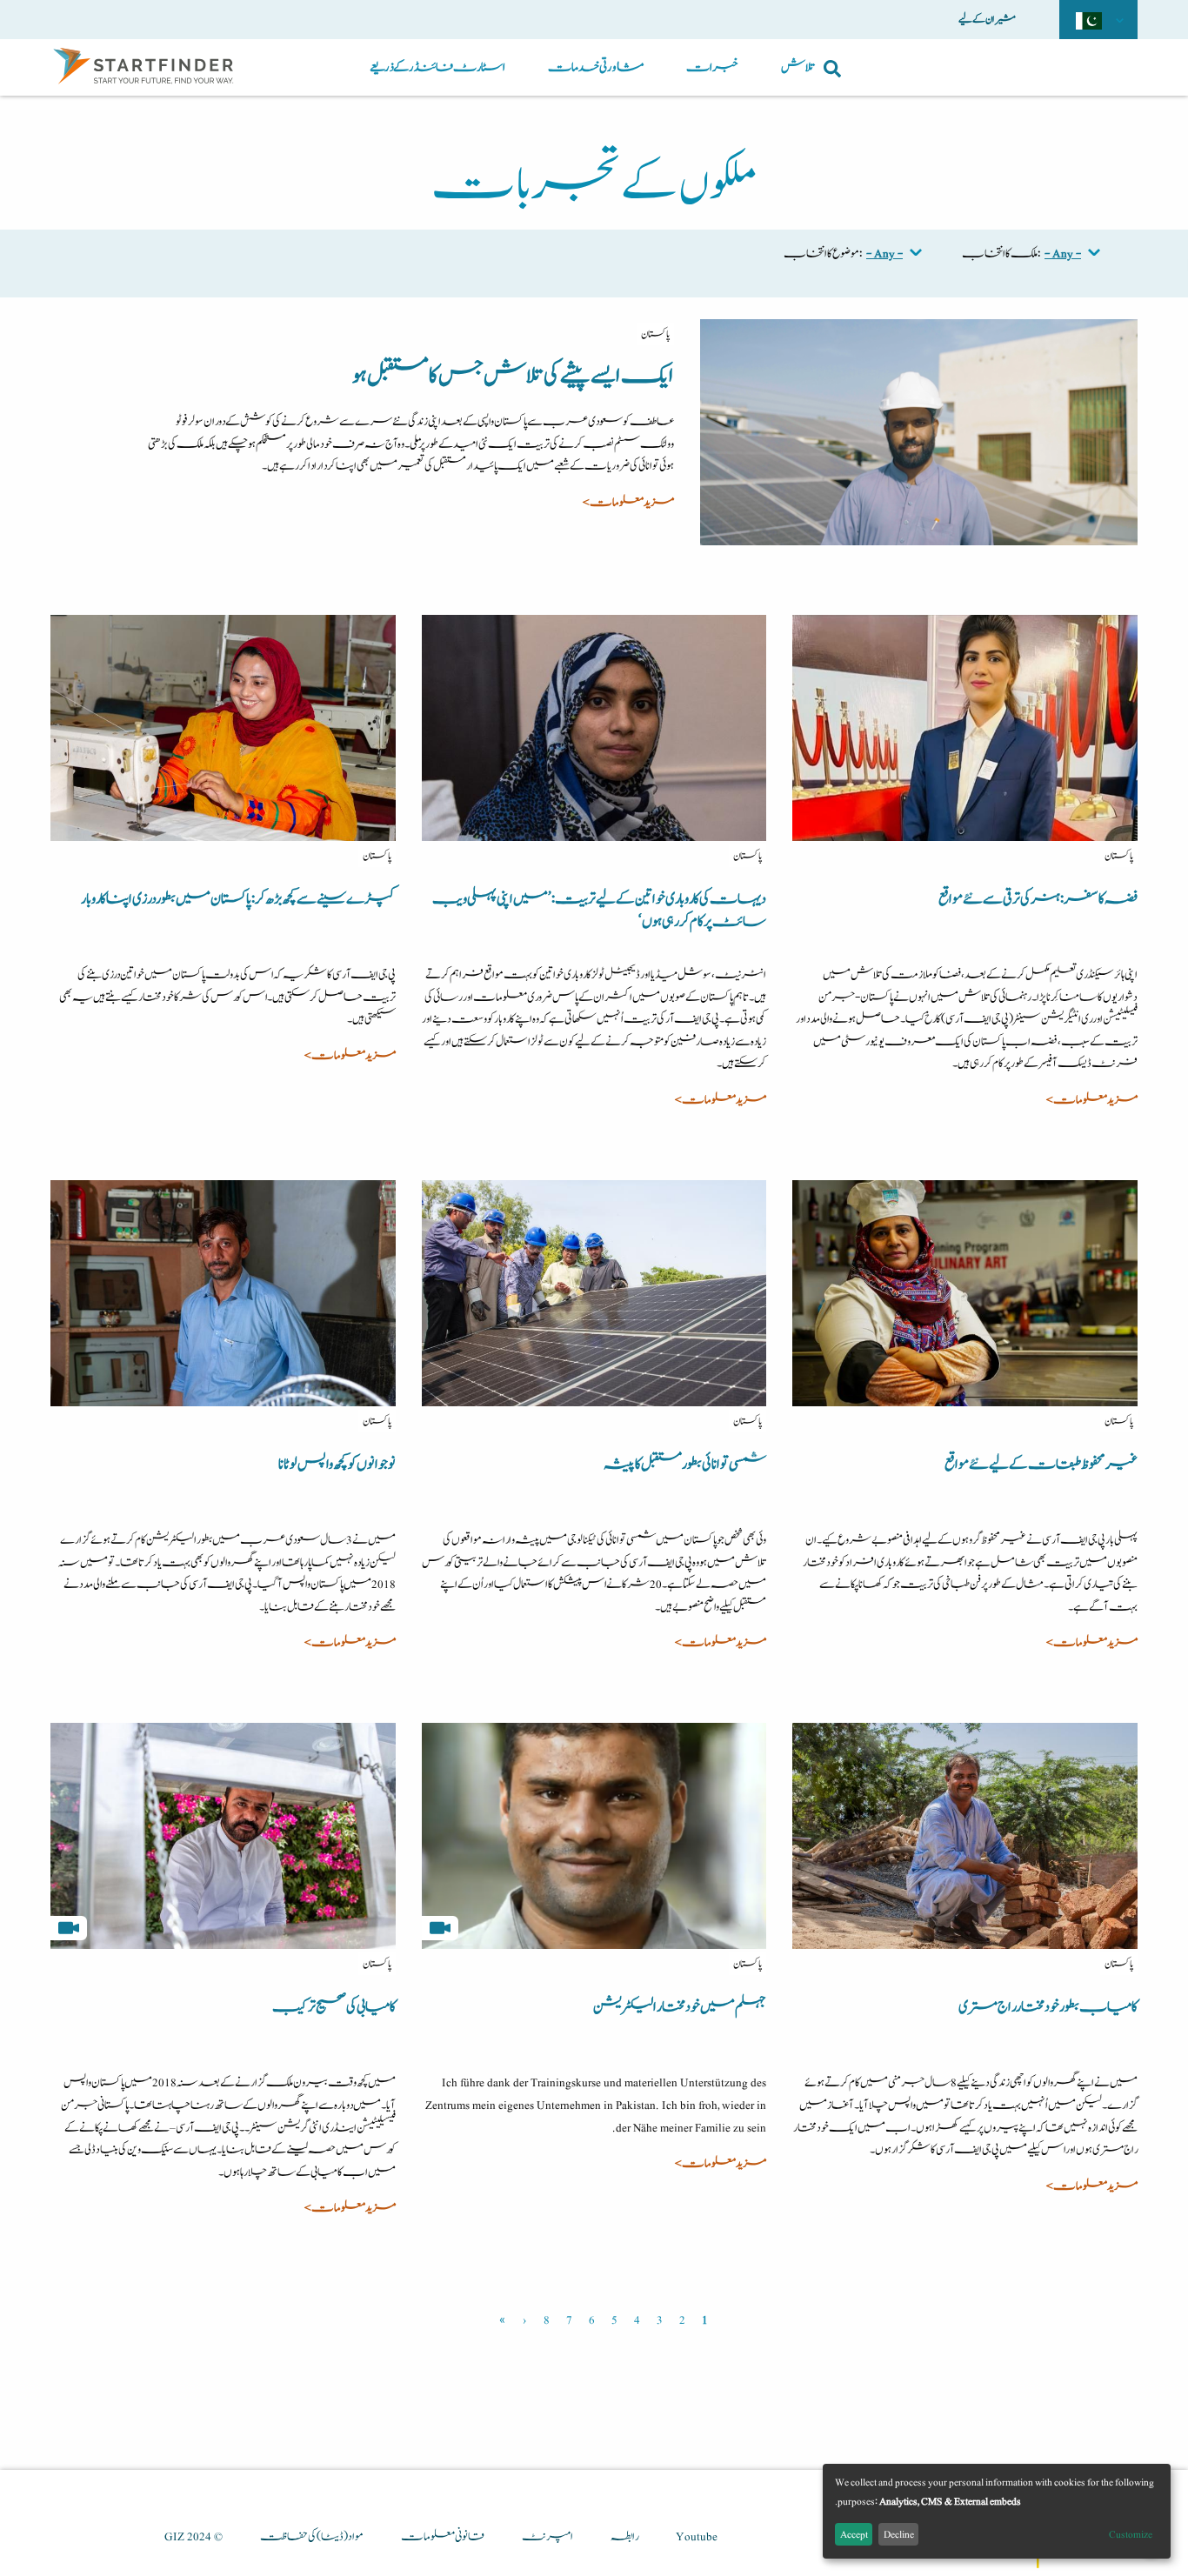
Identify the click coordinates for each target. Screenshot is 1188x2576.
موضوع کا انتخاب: (823, 254)
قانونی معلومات (443, 2537)
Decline (899, 2534)
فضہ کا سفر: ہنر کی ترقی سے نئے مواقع (1038, 899)
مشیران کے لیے (987, 19)
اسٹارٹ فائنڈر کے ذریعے (437, 67)
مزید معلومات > (628, 503)
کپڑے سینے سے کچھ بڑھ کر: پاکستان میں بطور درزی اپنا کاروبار (238, 899)
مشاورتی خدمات (596, 67)
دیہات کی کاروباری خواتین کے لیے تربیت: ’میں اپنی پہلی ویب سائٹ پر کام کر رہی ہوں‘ (599, 911)
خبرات (712, 67)
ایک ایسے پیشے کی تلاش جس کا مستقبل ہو (513, 376)
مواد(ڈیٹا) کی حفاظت (312, 2537)
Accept (854, 2534)
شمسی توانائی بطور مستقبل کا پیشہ (685, 1465)
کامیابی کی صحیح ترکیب (334, 2007)
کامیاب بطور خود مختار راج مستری (1048, 2007)
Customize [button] (1131, 2534)
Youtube (697, 2537)
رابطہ (624, 2537)
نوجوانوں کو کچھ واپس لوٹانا (337, 1465)
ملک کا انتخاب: (1001, 254)
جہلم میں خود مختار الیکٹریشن (680, 2007)
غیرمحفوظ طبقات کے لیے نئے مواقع (1041, 1465)
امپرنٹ (547, 2537)
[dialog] (997, 2511)
